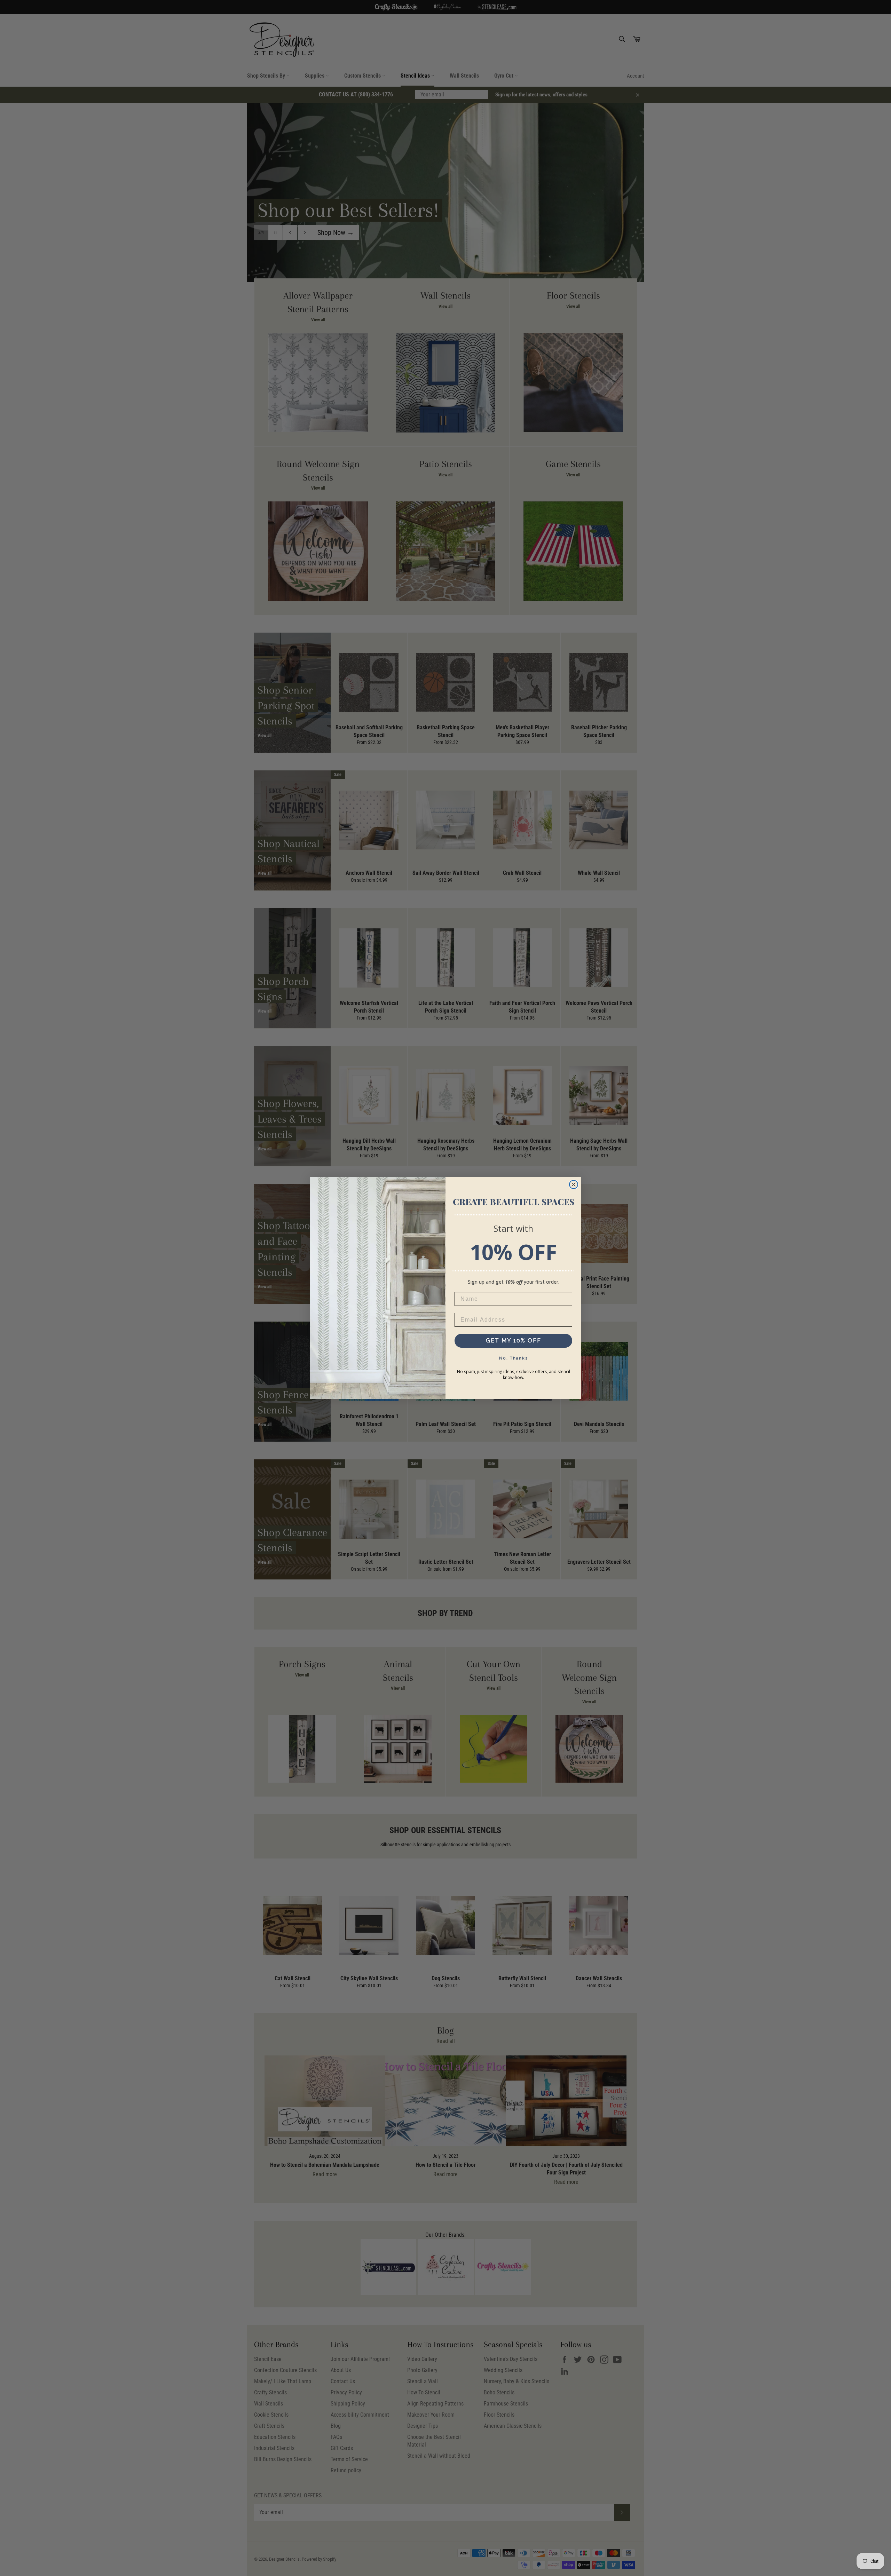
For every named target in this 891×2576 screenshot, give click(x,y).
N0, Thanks (514, 1358)
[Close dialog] (574, 1184)
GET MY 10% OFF (514, 1341)
